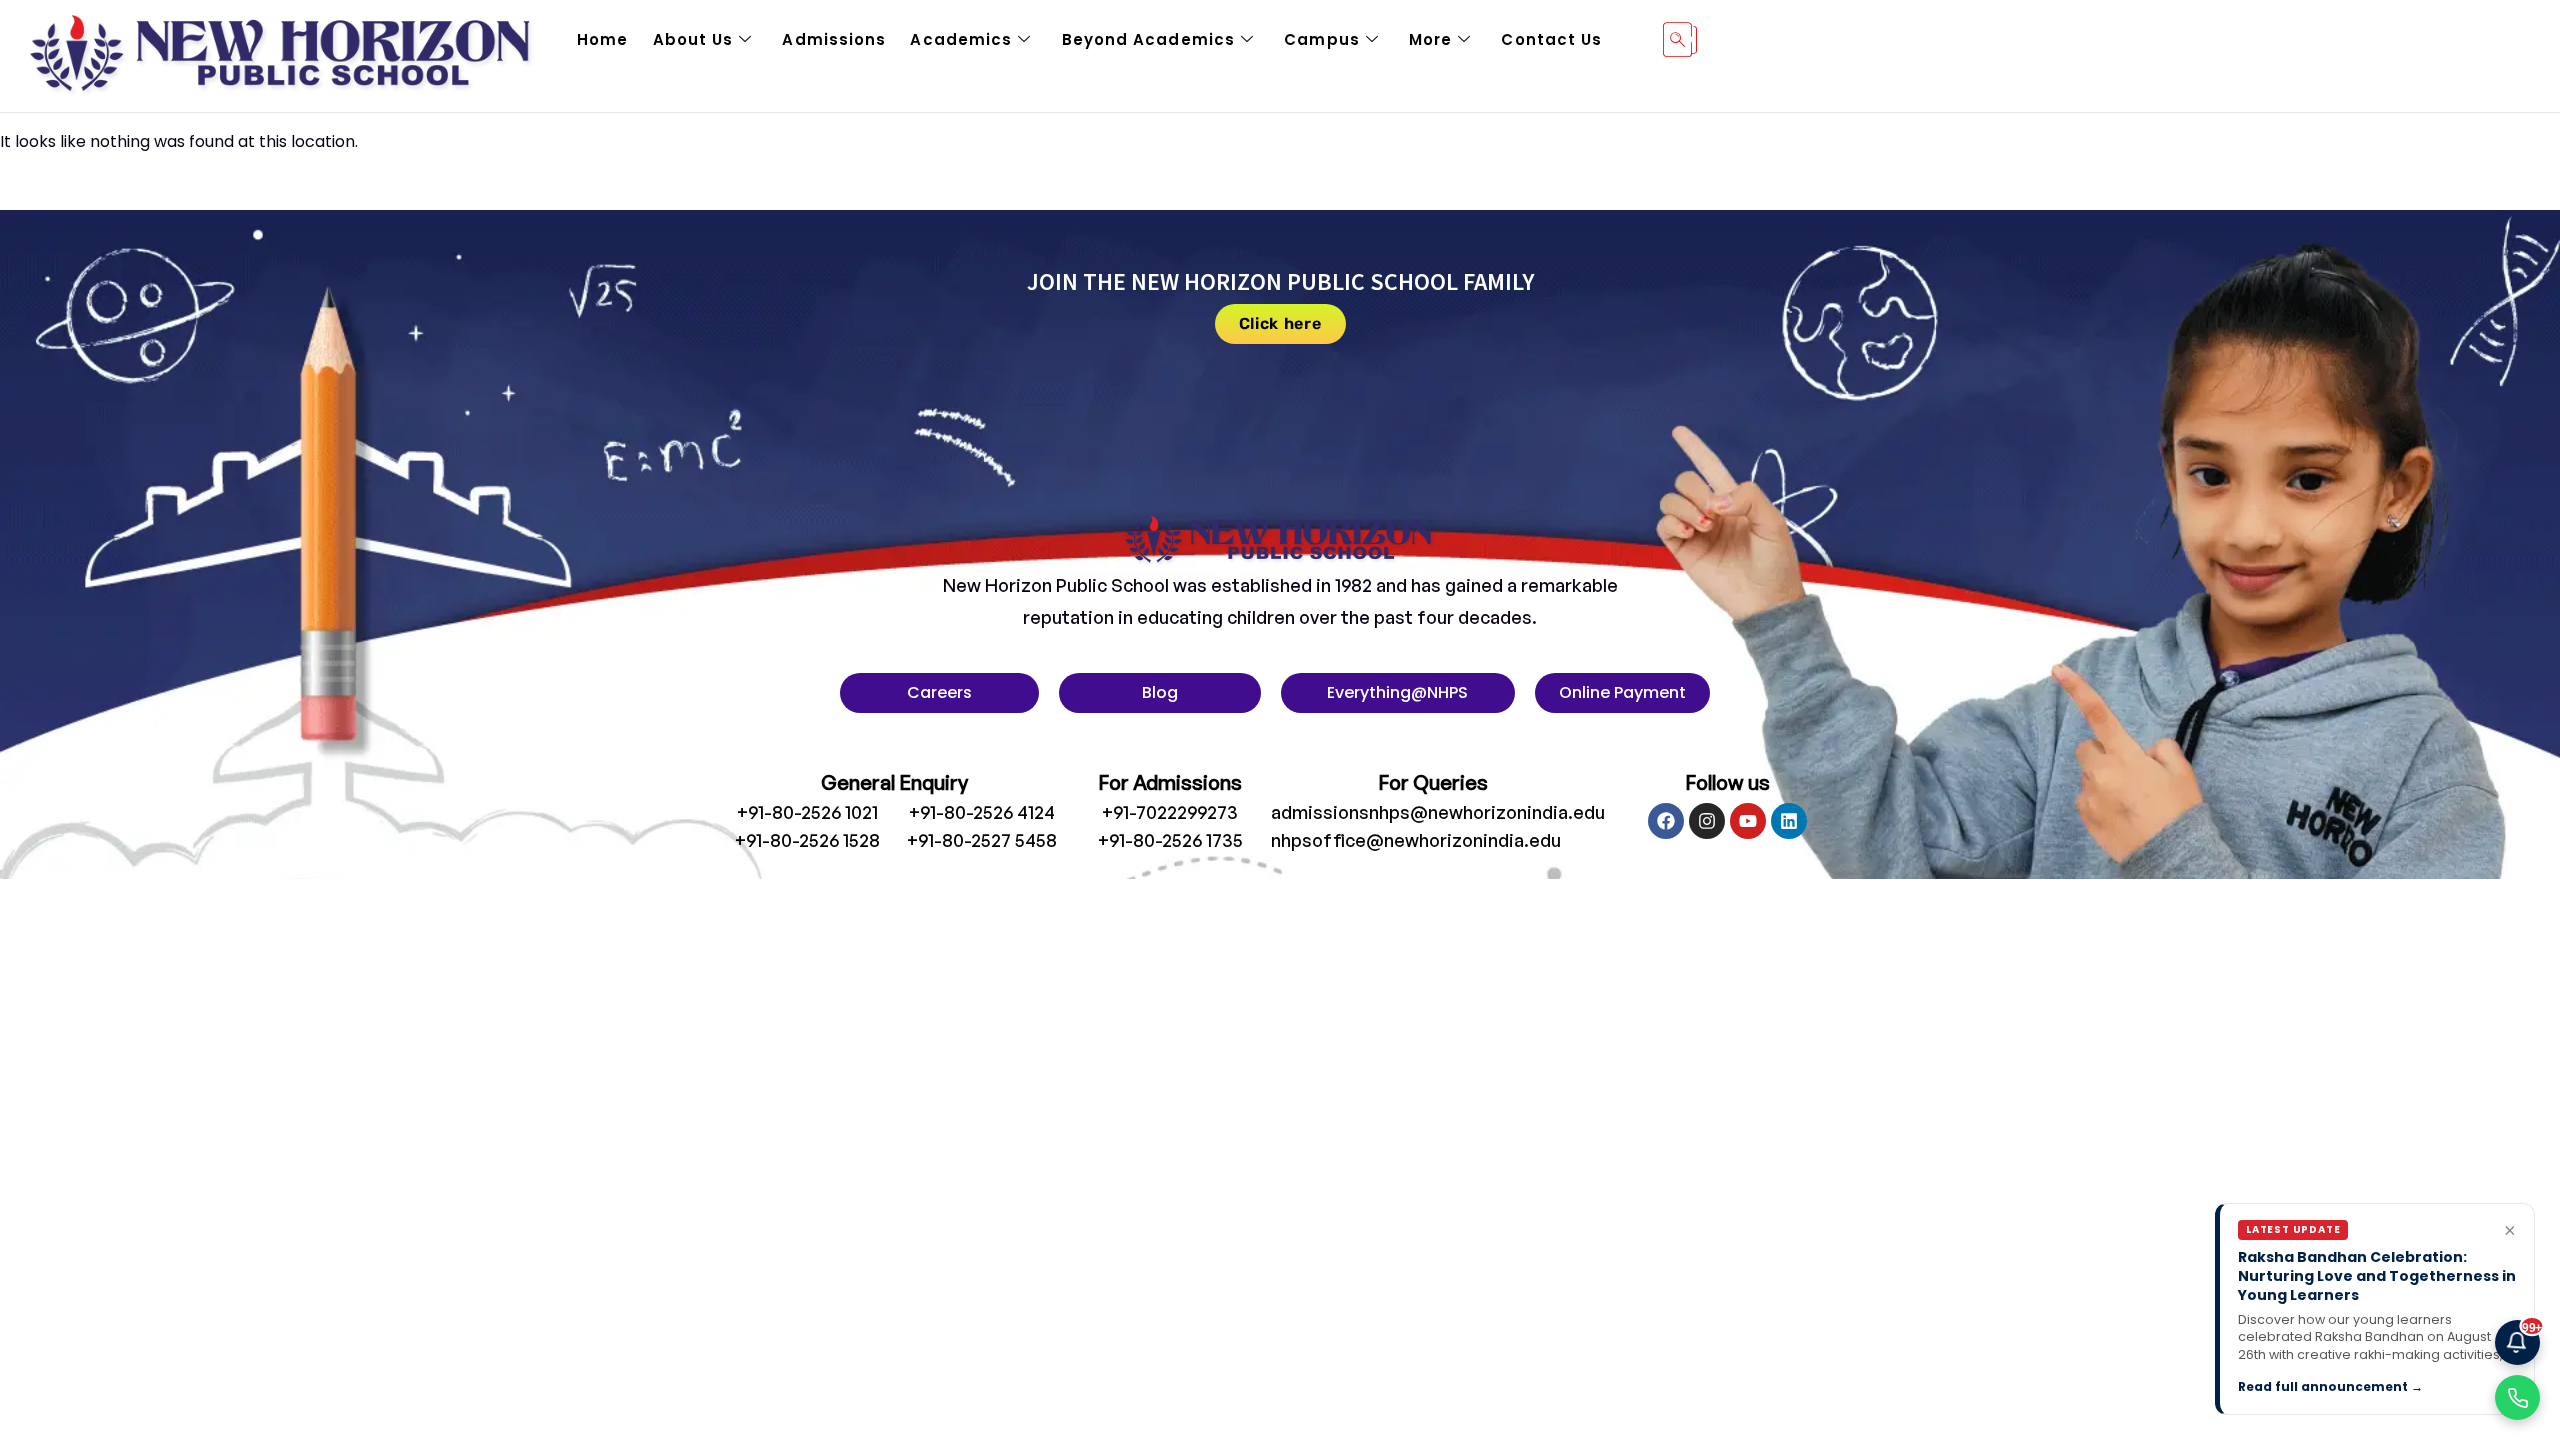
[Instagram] (1707, 821)
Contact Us (1551, 39)
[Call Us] (2517, 1397)
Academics (961, 39)
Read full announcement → (2330, 1386)
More (1430, 39)
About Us (693, 39)
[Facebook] (1666, 821)
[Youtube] (1748, 821)
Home (602, 39)
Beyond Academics (1149, 39)
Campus (1322, 39)
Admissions (834, 39)
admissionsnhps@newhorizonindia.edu (1438, 812)
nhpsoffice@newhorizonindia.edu (1416, 840)
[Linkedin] (1789, 821)
